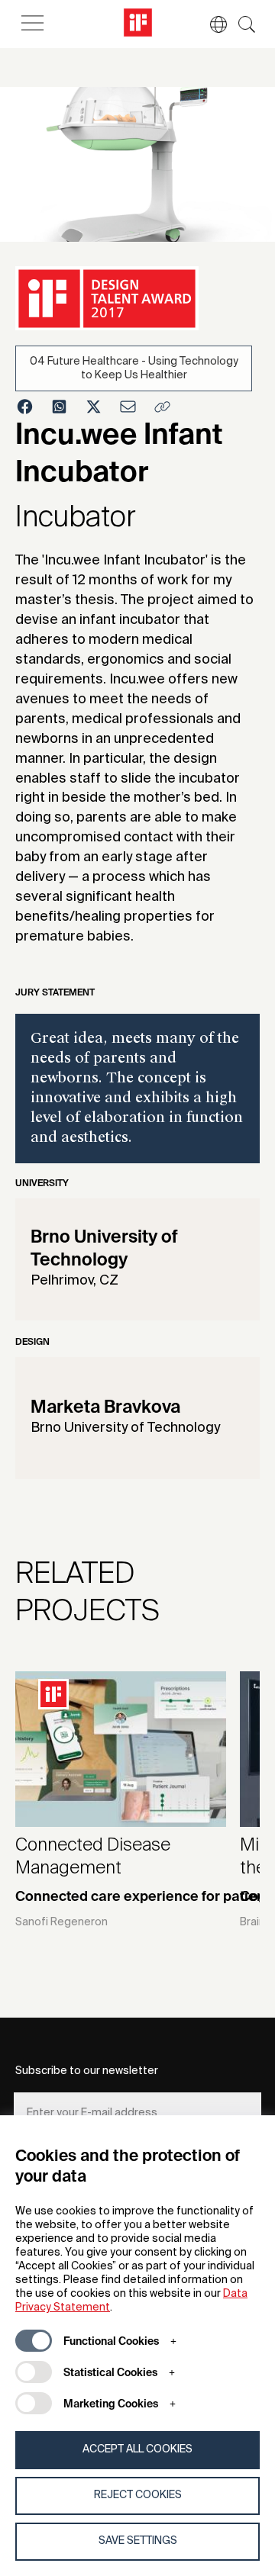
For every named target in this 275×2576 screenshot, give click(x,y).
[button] (211, 24)
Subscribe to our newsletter (87, 2071)
